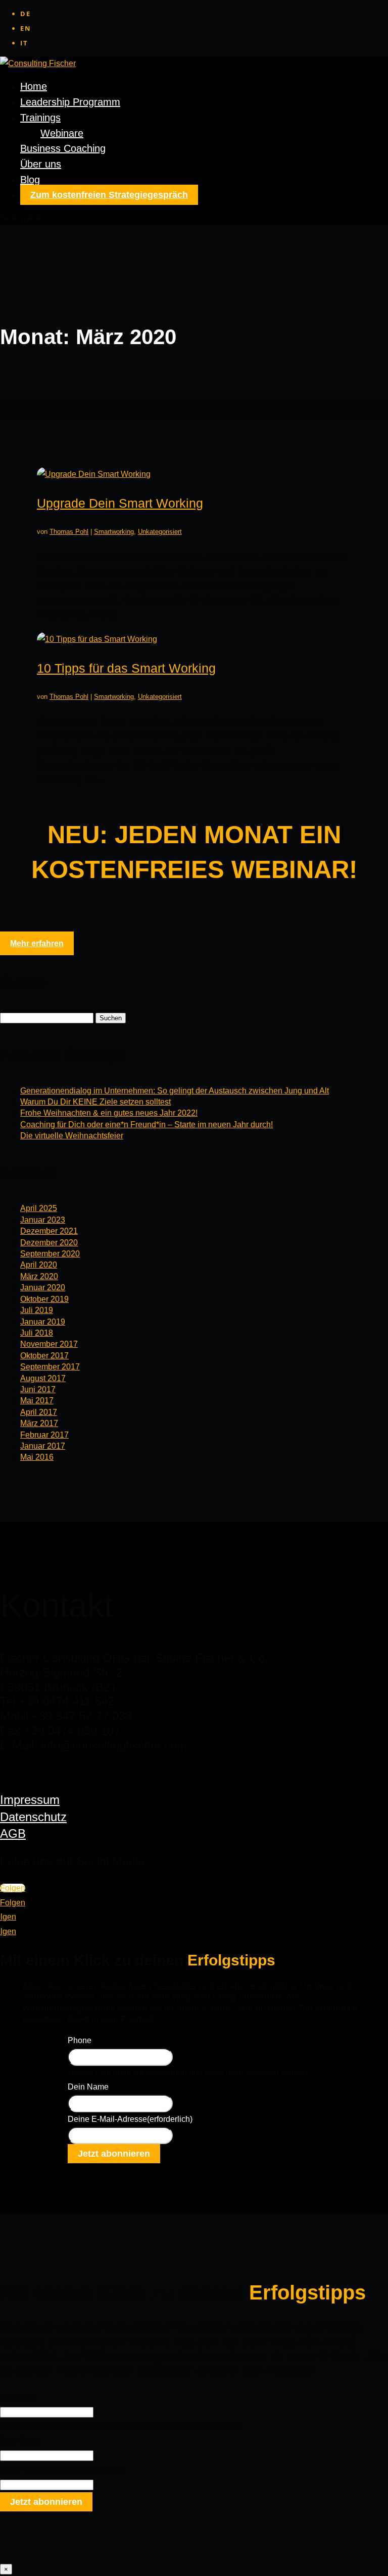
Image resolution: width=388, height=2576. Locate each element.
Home (34, 86)
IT (24, 43)
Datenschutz (33, 1817)
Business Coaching (63, 148)
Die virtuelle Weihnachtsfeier (72, 1136)
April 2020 (39, 1265)
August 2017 (43, 1378)
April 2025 (39, 1208)
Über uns (41, 164)
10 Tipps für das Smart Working (126, 668)
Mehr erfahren (37, 943)
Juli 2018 (37, 1333)
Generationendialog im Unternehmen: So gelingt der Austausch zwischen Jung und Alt (175, 1091)
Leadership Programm (70, 102)
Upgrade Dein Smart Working (120, 503)
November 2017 (49, 1344)
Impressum (30, 1800)
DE (26, 14)
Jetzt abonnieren (114, 2154)
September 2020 (50, 1254)
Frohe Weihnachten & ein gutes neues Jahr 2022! (109, 1113)
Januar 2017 (43, 1446)
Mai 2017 (37, 1401)
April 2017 (39, 1412)
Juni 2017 (38, 1389)
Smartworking (114, 532)
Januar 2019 (43, 1322)
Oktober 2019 (44, 1299)
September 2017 (50, 1367)
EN (26, 28)
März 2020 (39, 1276)
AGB (13, 1833)
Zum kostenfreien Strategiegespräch (109, 195)
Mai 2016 (37, 1457)
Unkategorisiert (160, 532)
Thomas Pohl (69, 532)
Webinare (62, 133)
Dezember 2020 (49, 1243)
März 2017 (39, 1423)
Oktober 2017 (44, 1356)
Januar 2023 (43, 1220)
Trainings (40, 118)
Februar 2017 (44, 1435)
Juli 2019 (37, 1310)
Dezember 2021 (49, 1231)
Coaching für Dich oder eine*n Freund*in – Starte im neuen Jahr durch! (147, 1125)
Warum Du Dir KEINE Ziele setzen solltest (95, 1102)
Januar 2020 (43, 1287)
